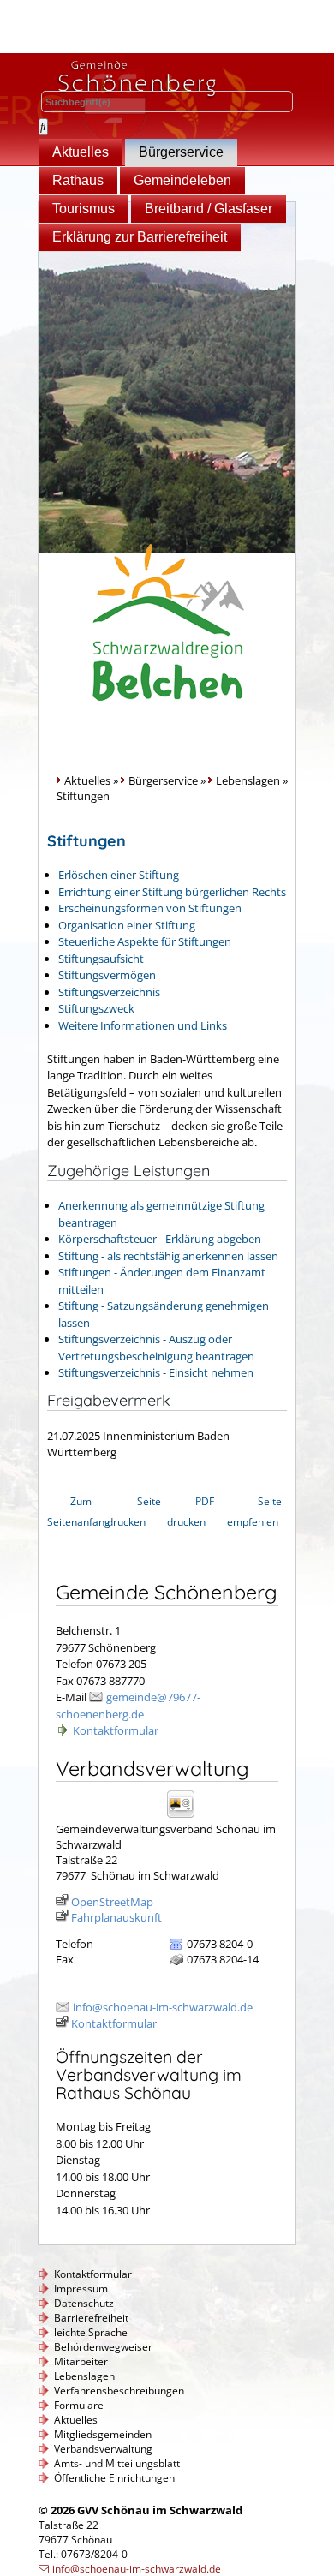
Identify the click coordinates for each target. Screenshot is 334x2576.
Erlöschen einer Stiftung (119, 875)
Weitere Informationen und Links (143, 1025)
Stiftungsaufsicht (101, 959)
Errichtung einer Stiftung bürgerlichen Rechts (172, 892)
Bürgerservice (181, 152)
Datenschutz (84, 2303)
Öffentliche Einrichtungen (114, 2478)
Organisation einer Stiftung (127, 925)
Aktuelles (81, 152)
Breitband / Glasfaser (209, 209)
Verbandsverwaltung (103, 2449)
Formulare (79, 2405)
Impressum (81, 2289)
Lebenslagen (248, 780)
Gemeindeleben (182, 180)
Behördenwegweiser (103, 2347)
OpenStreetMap (112, 1902)
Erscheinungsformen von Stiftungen (150, 908)
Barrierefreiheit (91, 2318)
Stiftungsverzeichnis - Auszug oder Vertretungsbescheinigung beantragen (156, 1348)
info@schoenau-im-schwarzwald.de (163, 2007)
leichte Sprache (91, 2332)
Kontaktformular (116, 1730)
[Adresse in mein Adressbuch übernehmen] (186, 1817)
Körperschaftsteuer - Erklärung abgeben (160, 1239)
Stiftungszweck (96, 1008)
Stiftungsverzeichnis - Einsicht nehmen (156, 1372)
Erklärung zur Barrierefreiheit (140, 237)
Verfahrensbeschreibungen (119, 2391)
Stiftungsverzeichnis (109, 992)
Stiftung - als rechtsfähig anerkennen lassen (168, 1256)
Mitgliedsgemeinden (103, 2434)
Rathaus (78, 180)
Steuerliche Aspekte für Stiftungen (145, 941)
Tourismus (83, 209)
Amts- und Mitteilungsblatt (117, 2463)
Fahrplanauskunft (116, 1917)
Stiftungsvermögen (107, 975)
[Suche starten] (43, 127)
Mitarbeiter (81, 2361)
